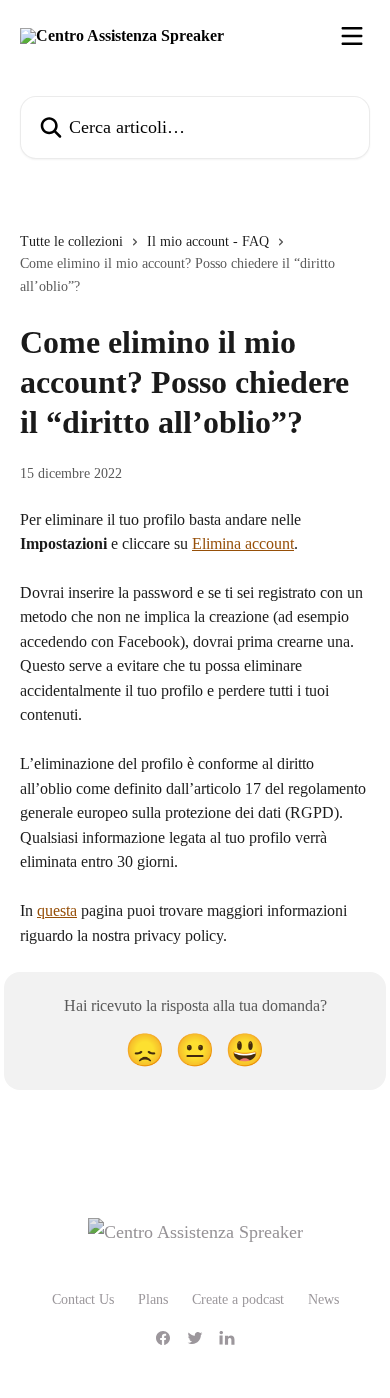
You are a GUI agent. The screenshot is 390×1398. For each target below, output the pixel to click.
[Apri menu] (352, 36)
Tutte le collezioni (71, 241)
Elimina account (243, 543)
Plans (153, 1299)
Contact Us (83, 1299)
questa (57, 910)
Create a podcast (238, 1299)
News (323, 1299)
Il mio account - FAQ (208, 241)
